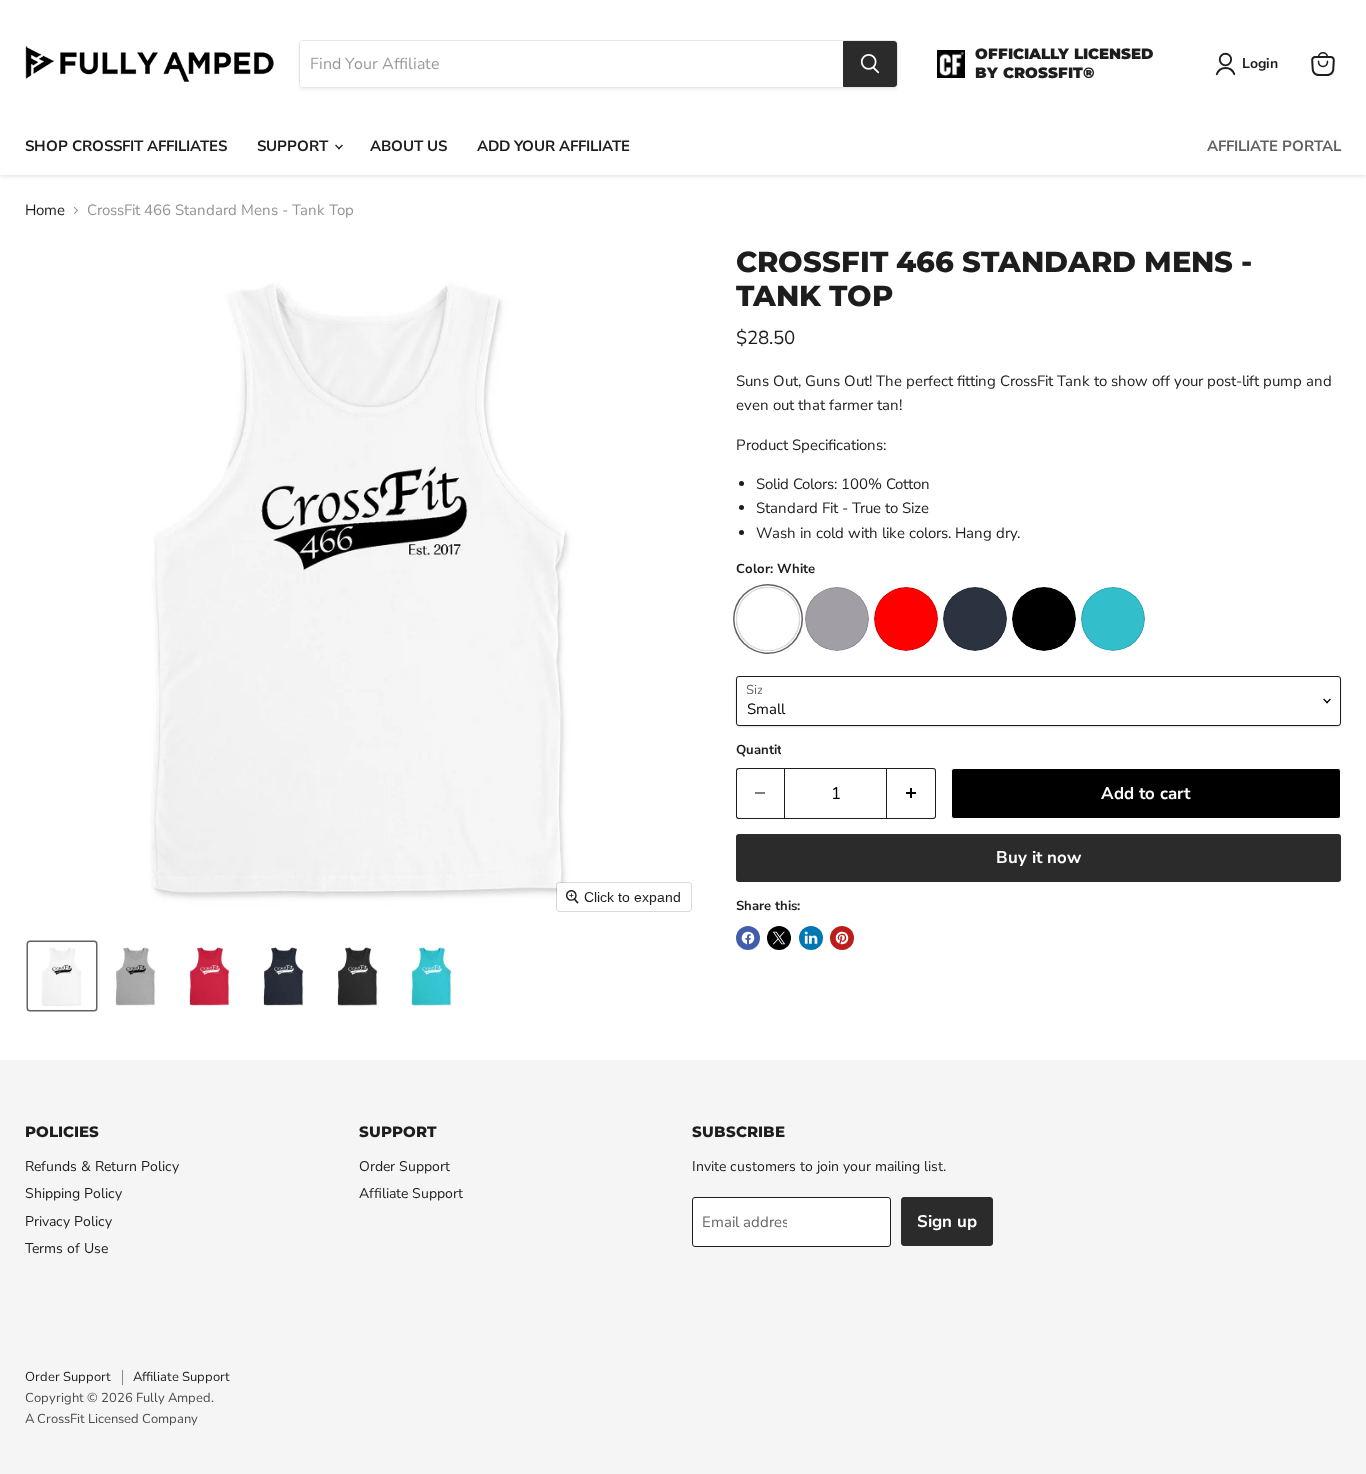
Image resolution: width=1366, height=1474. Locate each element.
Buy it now (1038, 857)
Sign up (947, 1221)
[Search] (870, 64)
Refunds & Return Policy (102, 1166)
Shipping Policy (73, 1193)
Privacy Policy (68, 1221)
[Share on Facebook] (748, 938)
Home (45, 210)
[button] (62, 976)
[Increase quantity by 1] (911, 793)
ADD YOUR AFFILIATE (553, 146)
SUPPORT (294, 146)
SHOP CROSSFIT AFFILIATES (126, 146)
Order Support (404, 1166)
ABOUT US (408, 146)
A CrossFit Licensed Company (111, 1419)
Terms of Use (66, 1248)
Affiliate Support (411, 1193)
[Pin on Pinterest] (842, 938)
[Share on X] (779, 938)
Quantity (762, 750)
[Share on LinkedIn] (811, 938)
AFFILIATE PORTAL (1274, 146)
